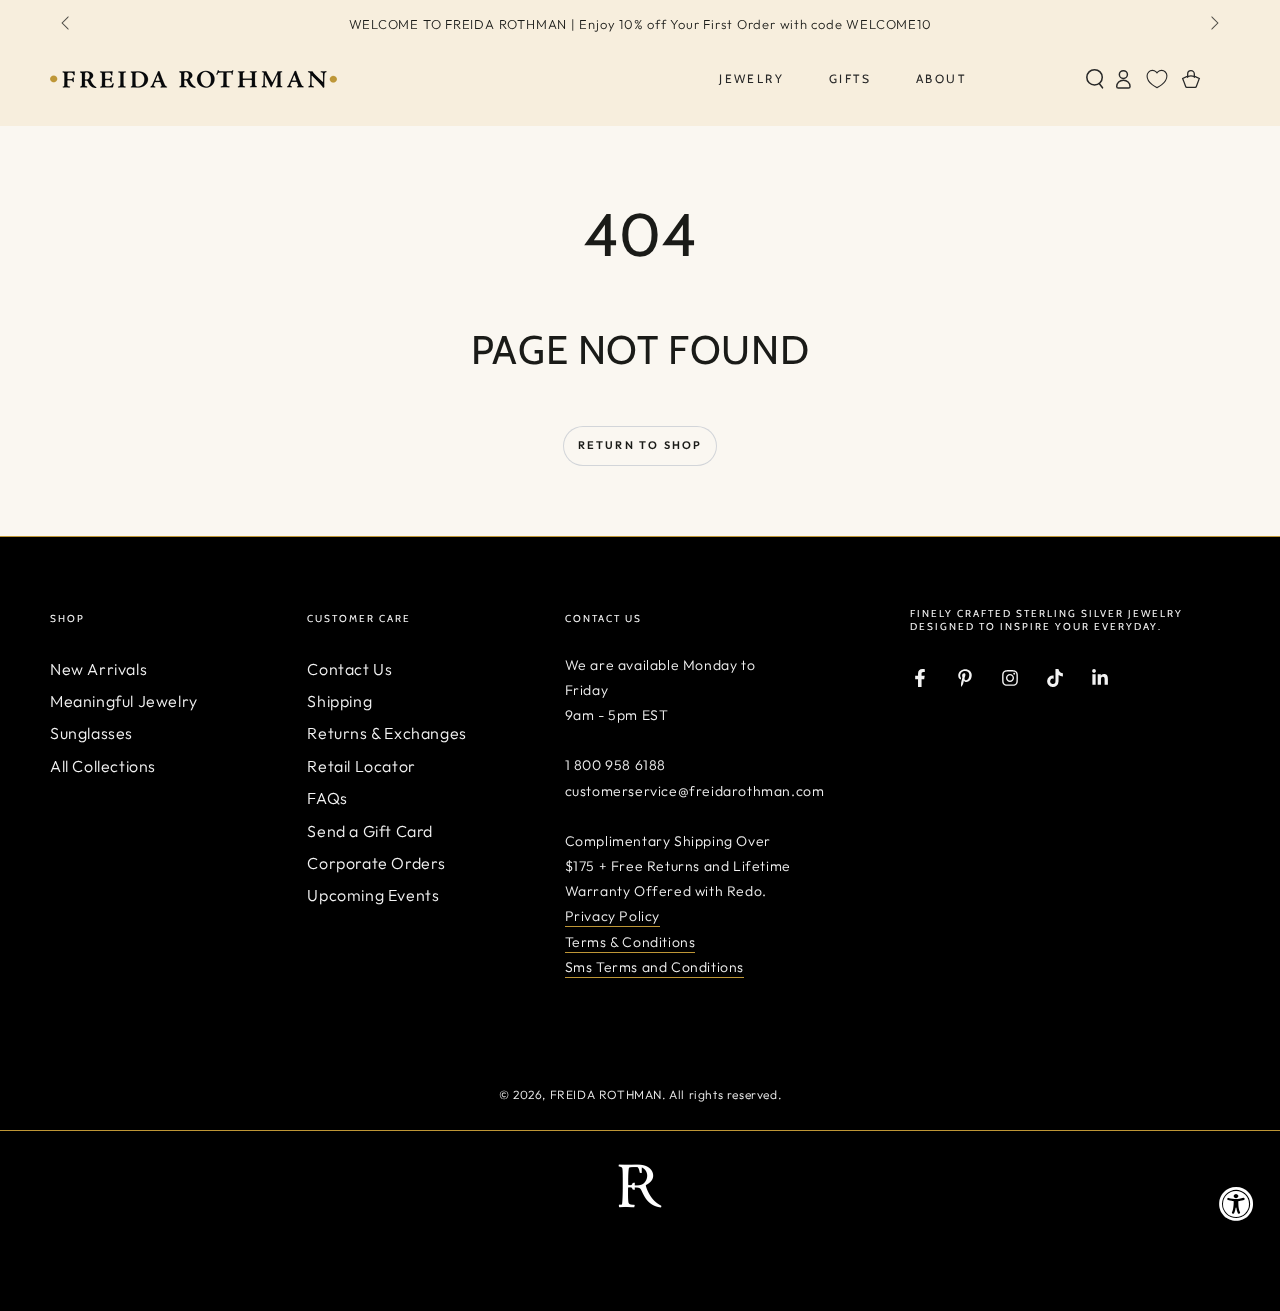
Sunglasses (91, 733)
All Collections (103, 766)
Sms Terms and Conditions (654, 967)
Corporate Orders (376, 863)
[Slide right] (1213, 24)
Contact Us (349, 669)
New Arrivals (98, 669)
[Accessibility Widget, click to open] (1236, 1203)
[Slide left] (67, 24)
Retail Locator (361, 766)
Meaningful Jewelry (124, 701)
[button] (1095, 79)
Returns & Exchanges (386, 733)
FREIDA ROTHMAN (606, 1094)
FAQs (327, 798)
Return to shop (640, 445)
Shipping (339, 701)
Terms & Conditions (630, 942)
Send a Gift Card (370, 831)
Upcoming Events (373, 895)
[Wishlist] (1157, 79)
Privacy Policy (612, 916)
